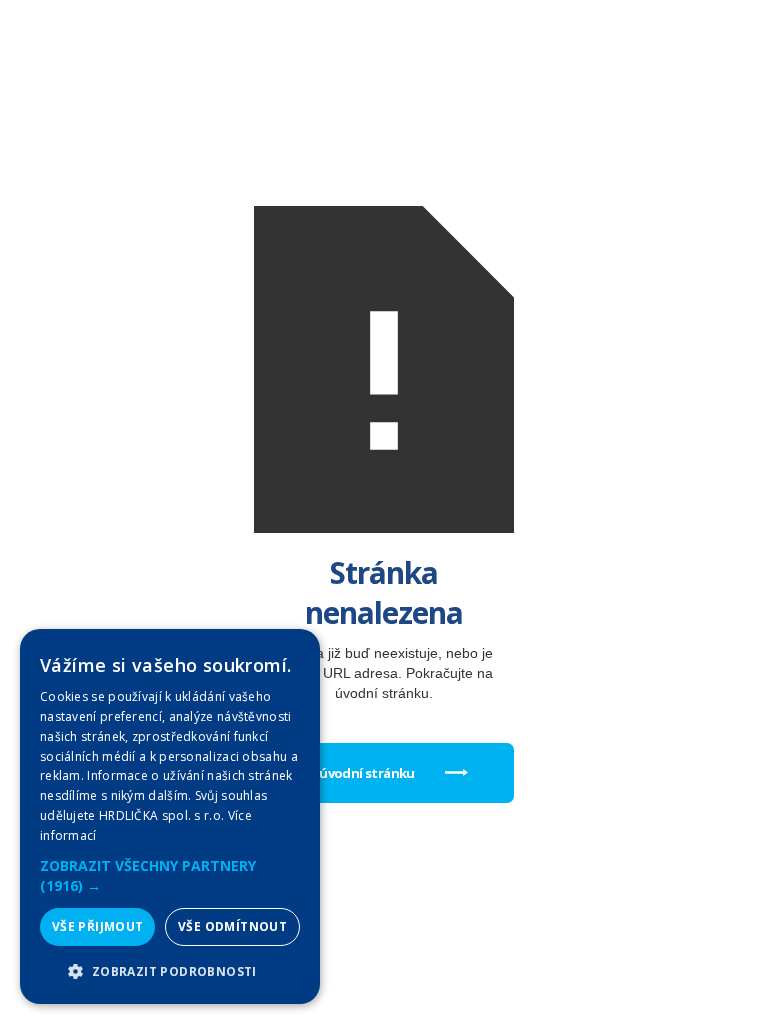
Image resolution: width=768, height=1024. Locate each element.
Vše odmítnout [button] (232, 926)
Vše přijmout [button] (98, 926)
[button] (170, 876)
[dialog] (170, 816)
